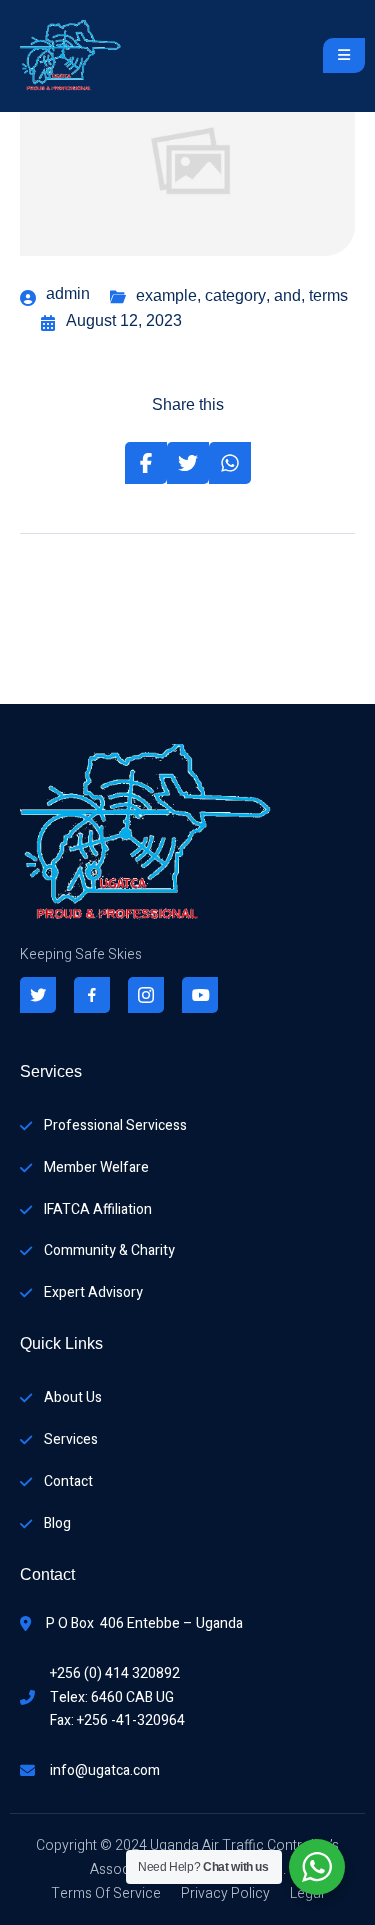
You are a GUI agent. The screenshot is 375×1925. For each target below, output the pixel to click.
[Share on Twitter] (188, 463)
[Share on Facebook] (146, 463)
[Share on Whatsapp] (230, 463)
